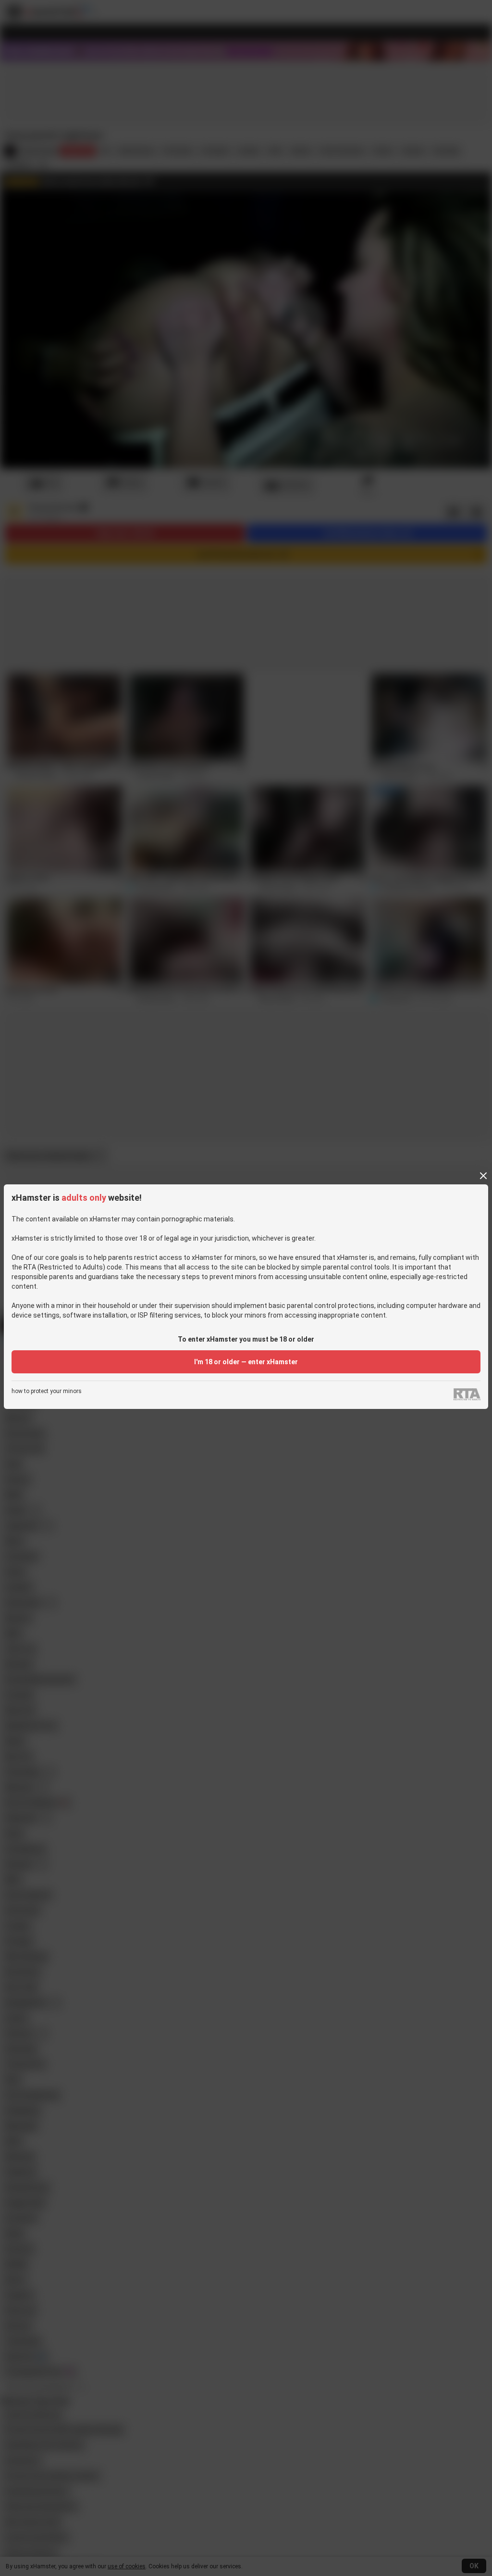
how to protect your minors (47, 1391)
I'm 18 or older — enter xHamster (246, 1362)
